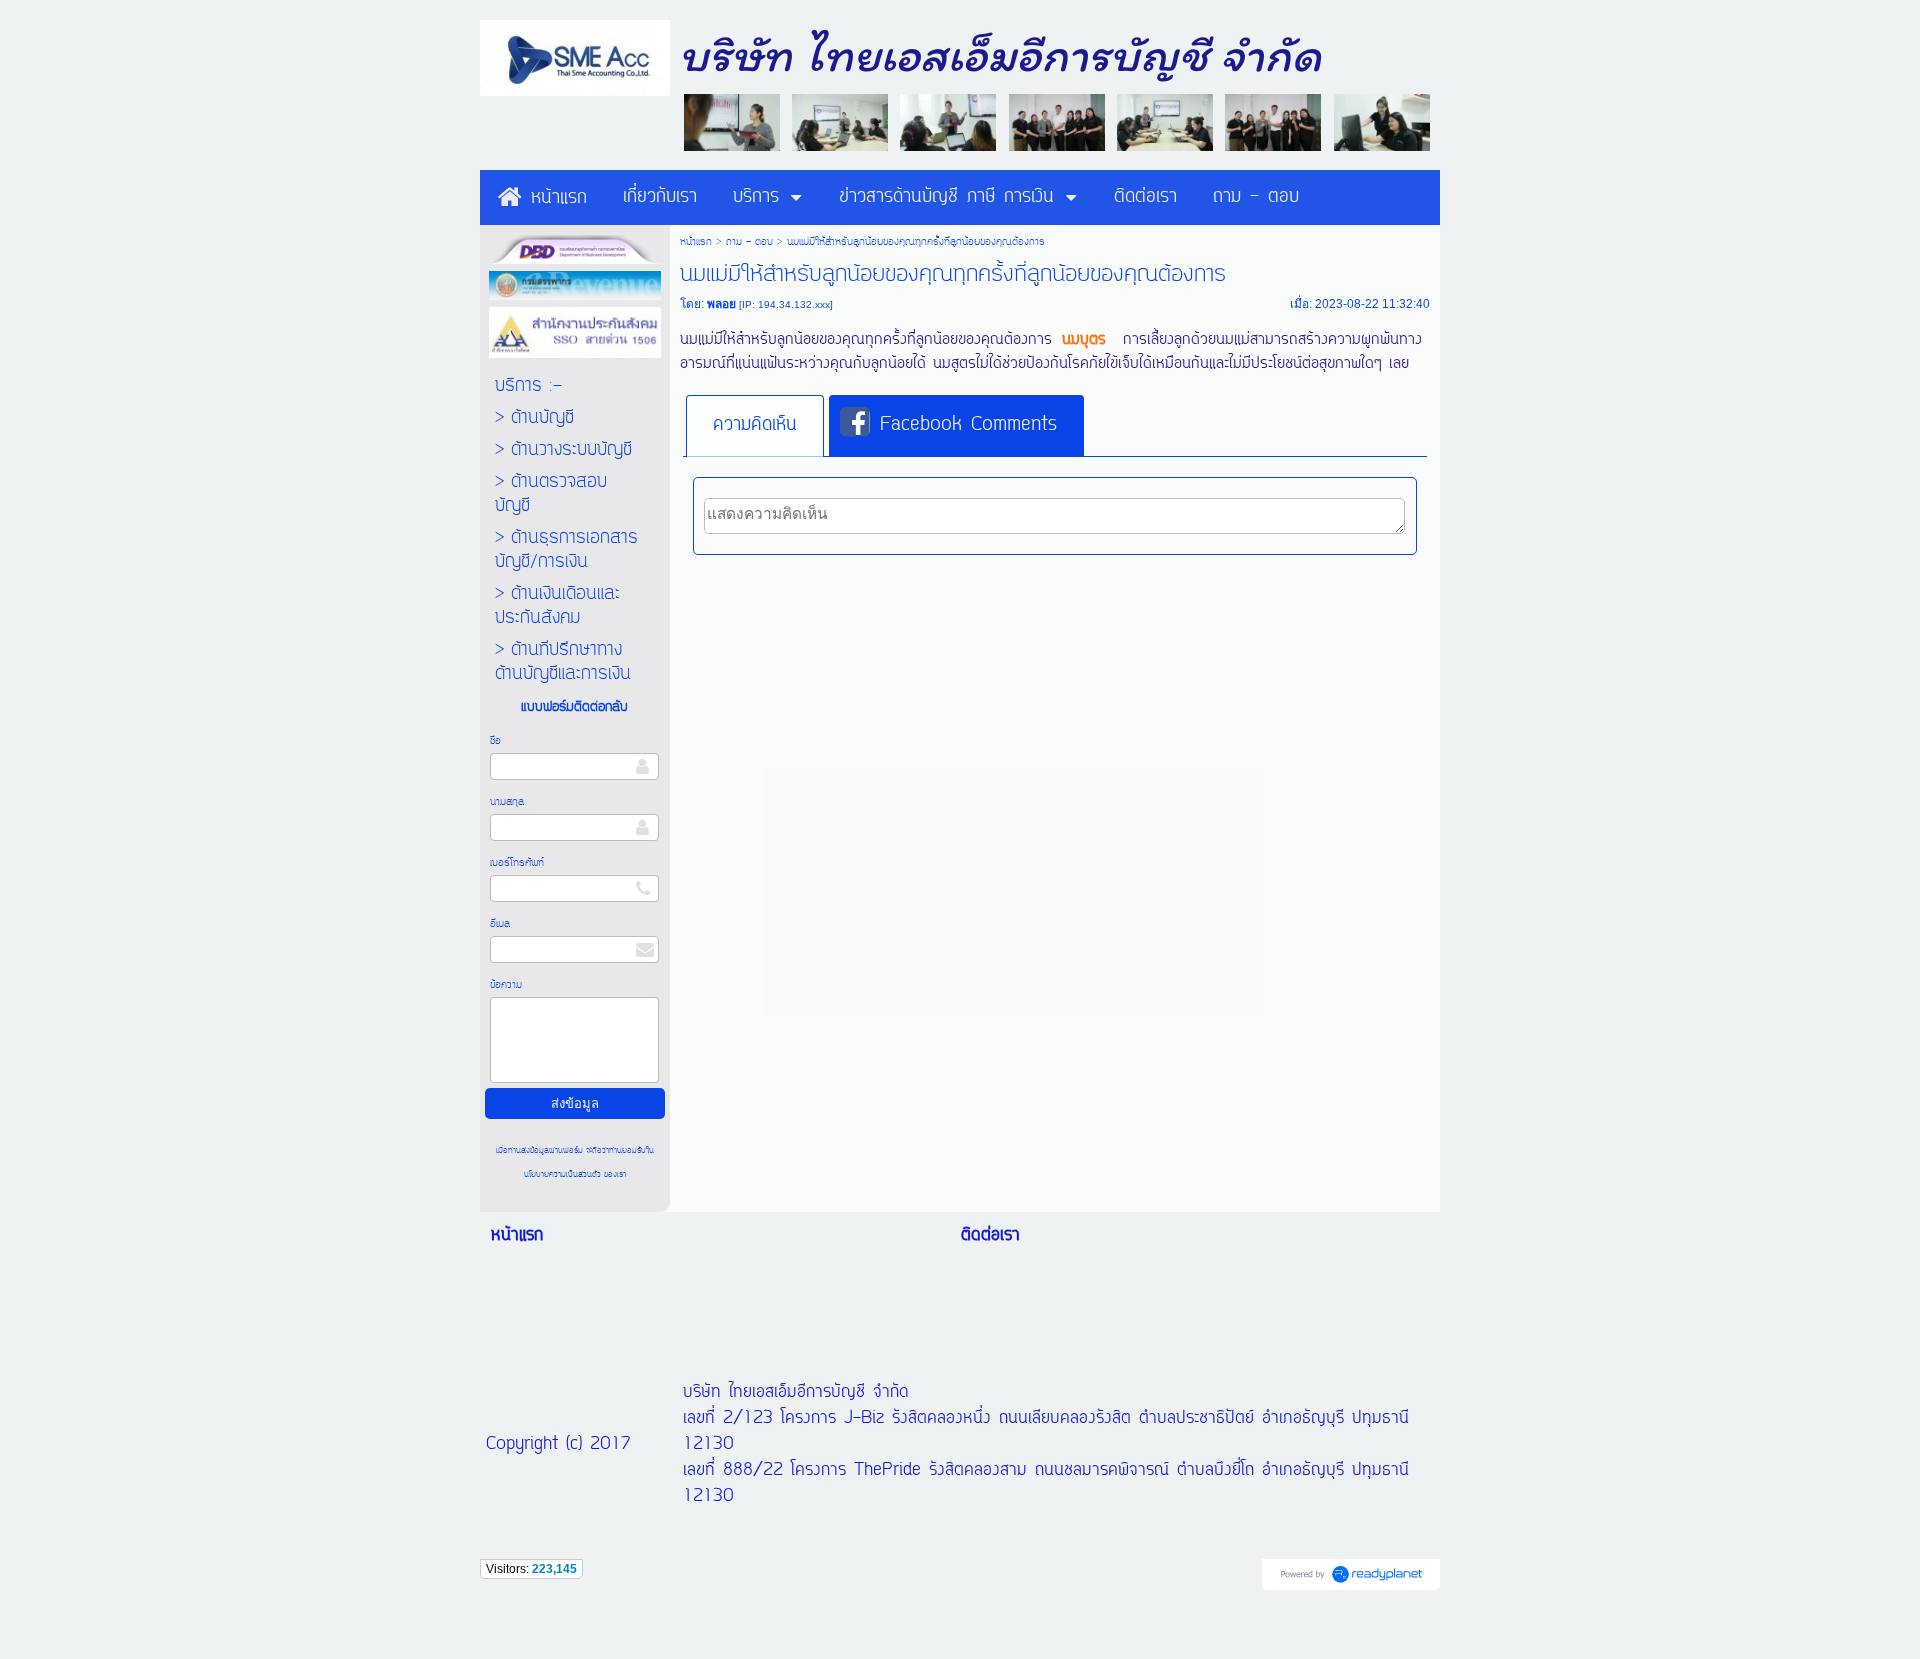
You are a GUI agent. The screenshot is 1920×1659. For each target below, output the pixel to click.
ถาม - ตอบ (749, 242)
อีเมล (500, 924)
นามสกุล (507, 802)
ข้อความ (506, 985)
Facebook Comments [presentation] (968, 425)
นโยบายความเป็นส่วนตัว (564, 1174)
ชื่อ (495, 741)
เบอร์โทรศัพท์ (517, 863)
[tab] (755, 426)
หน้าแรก (696, 242)
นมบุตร (1084, 340)
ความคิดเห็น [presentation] (755, 425)
